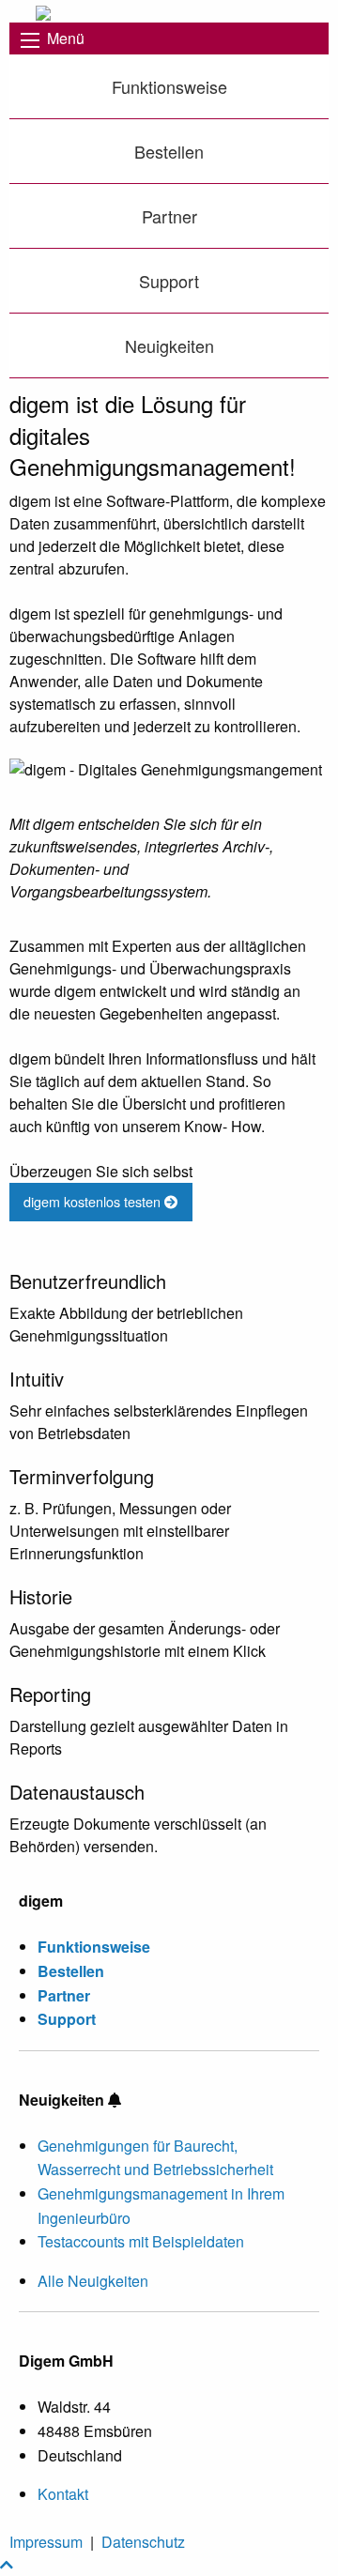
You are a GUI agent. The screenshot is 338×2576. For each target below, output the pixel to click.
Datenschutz (143, 2542)
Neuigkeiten (169, 345)
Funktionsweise (169, 86)
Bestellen (169, 151)
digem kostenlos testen (94, 1201)
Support (169, 281)
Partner (169, 216)
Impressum (46, 2542)
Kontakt (63, 2494)
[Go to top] (7, 2564)
